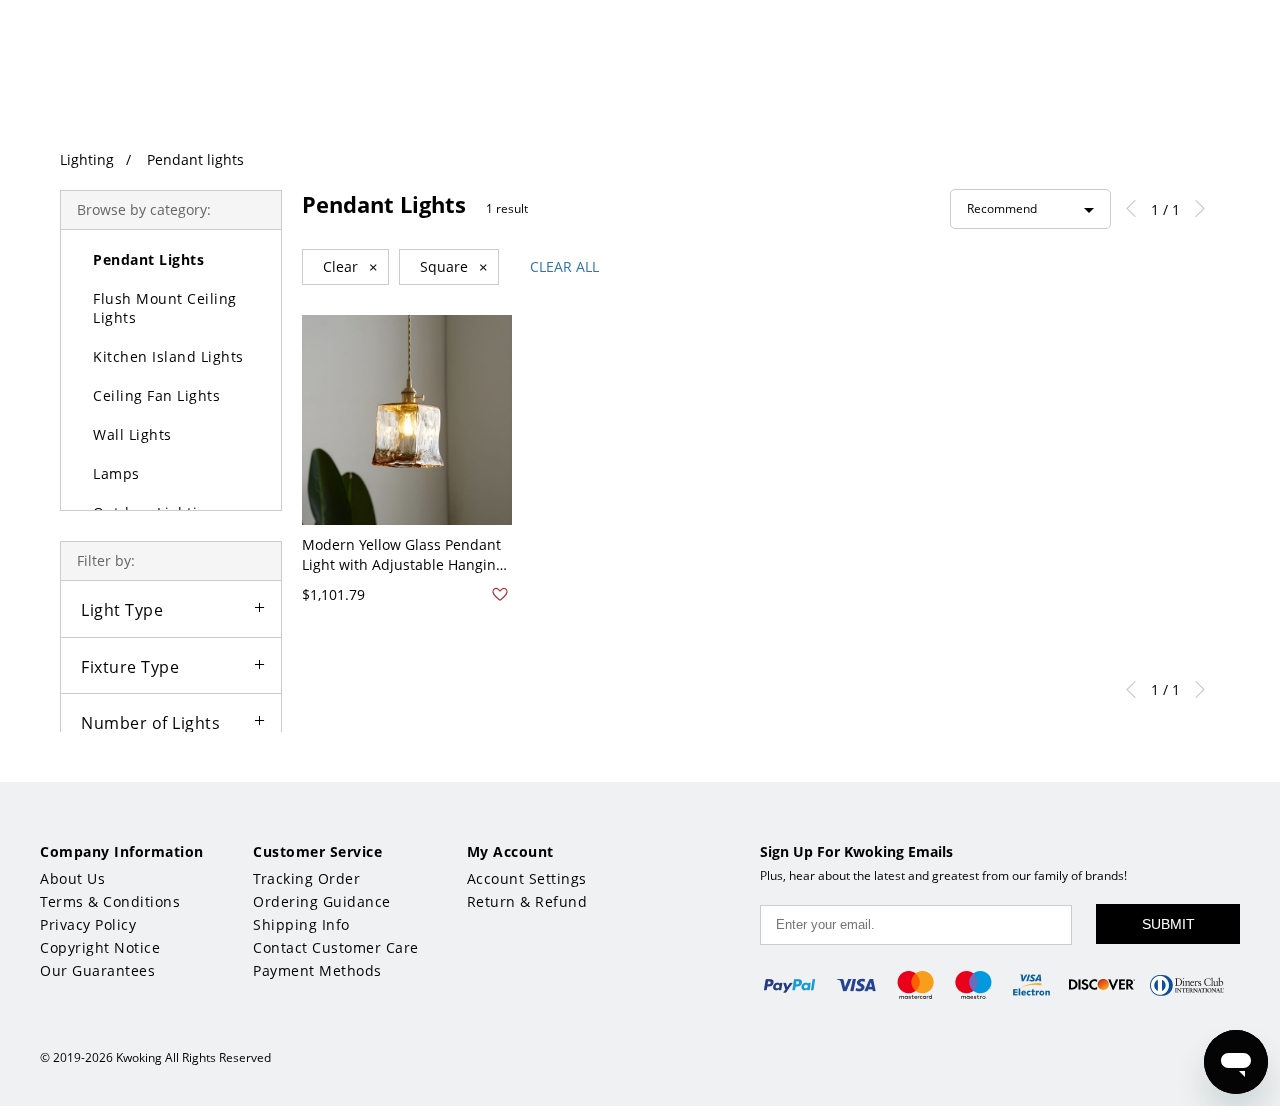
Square (454, 267)
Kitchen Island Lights (168, 356)
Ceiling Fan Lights (156, 395)
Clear (350, 267)
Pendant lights (195, 159)
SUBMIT (1168, 924)
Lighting (87, 159)
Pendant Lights (148, 259)
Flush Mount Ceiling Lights (165, 308)
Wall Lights (132, 434)
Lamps (116, 473)
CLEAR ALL (564, 266)
